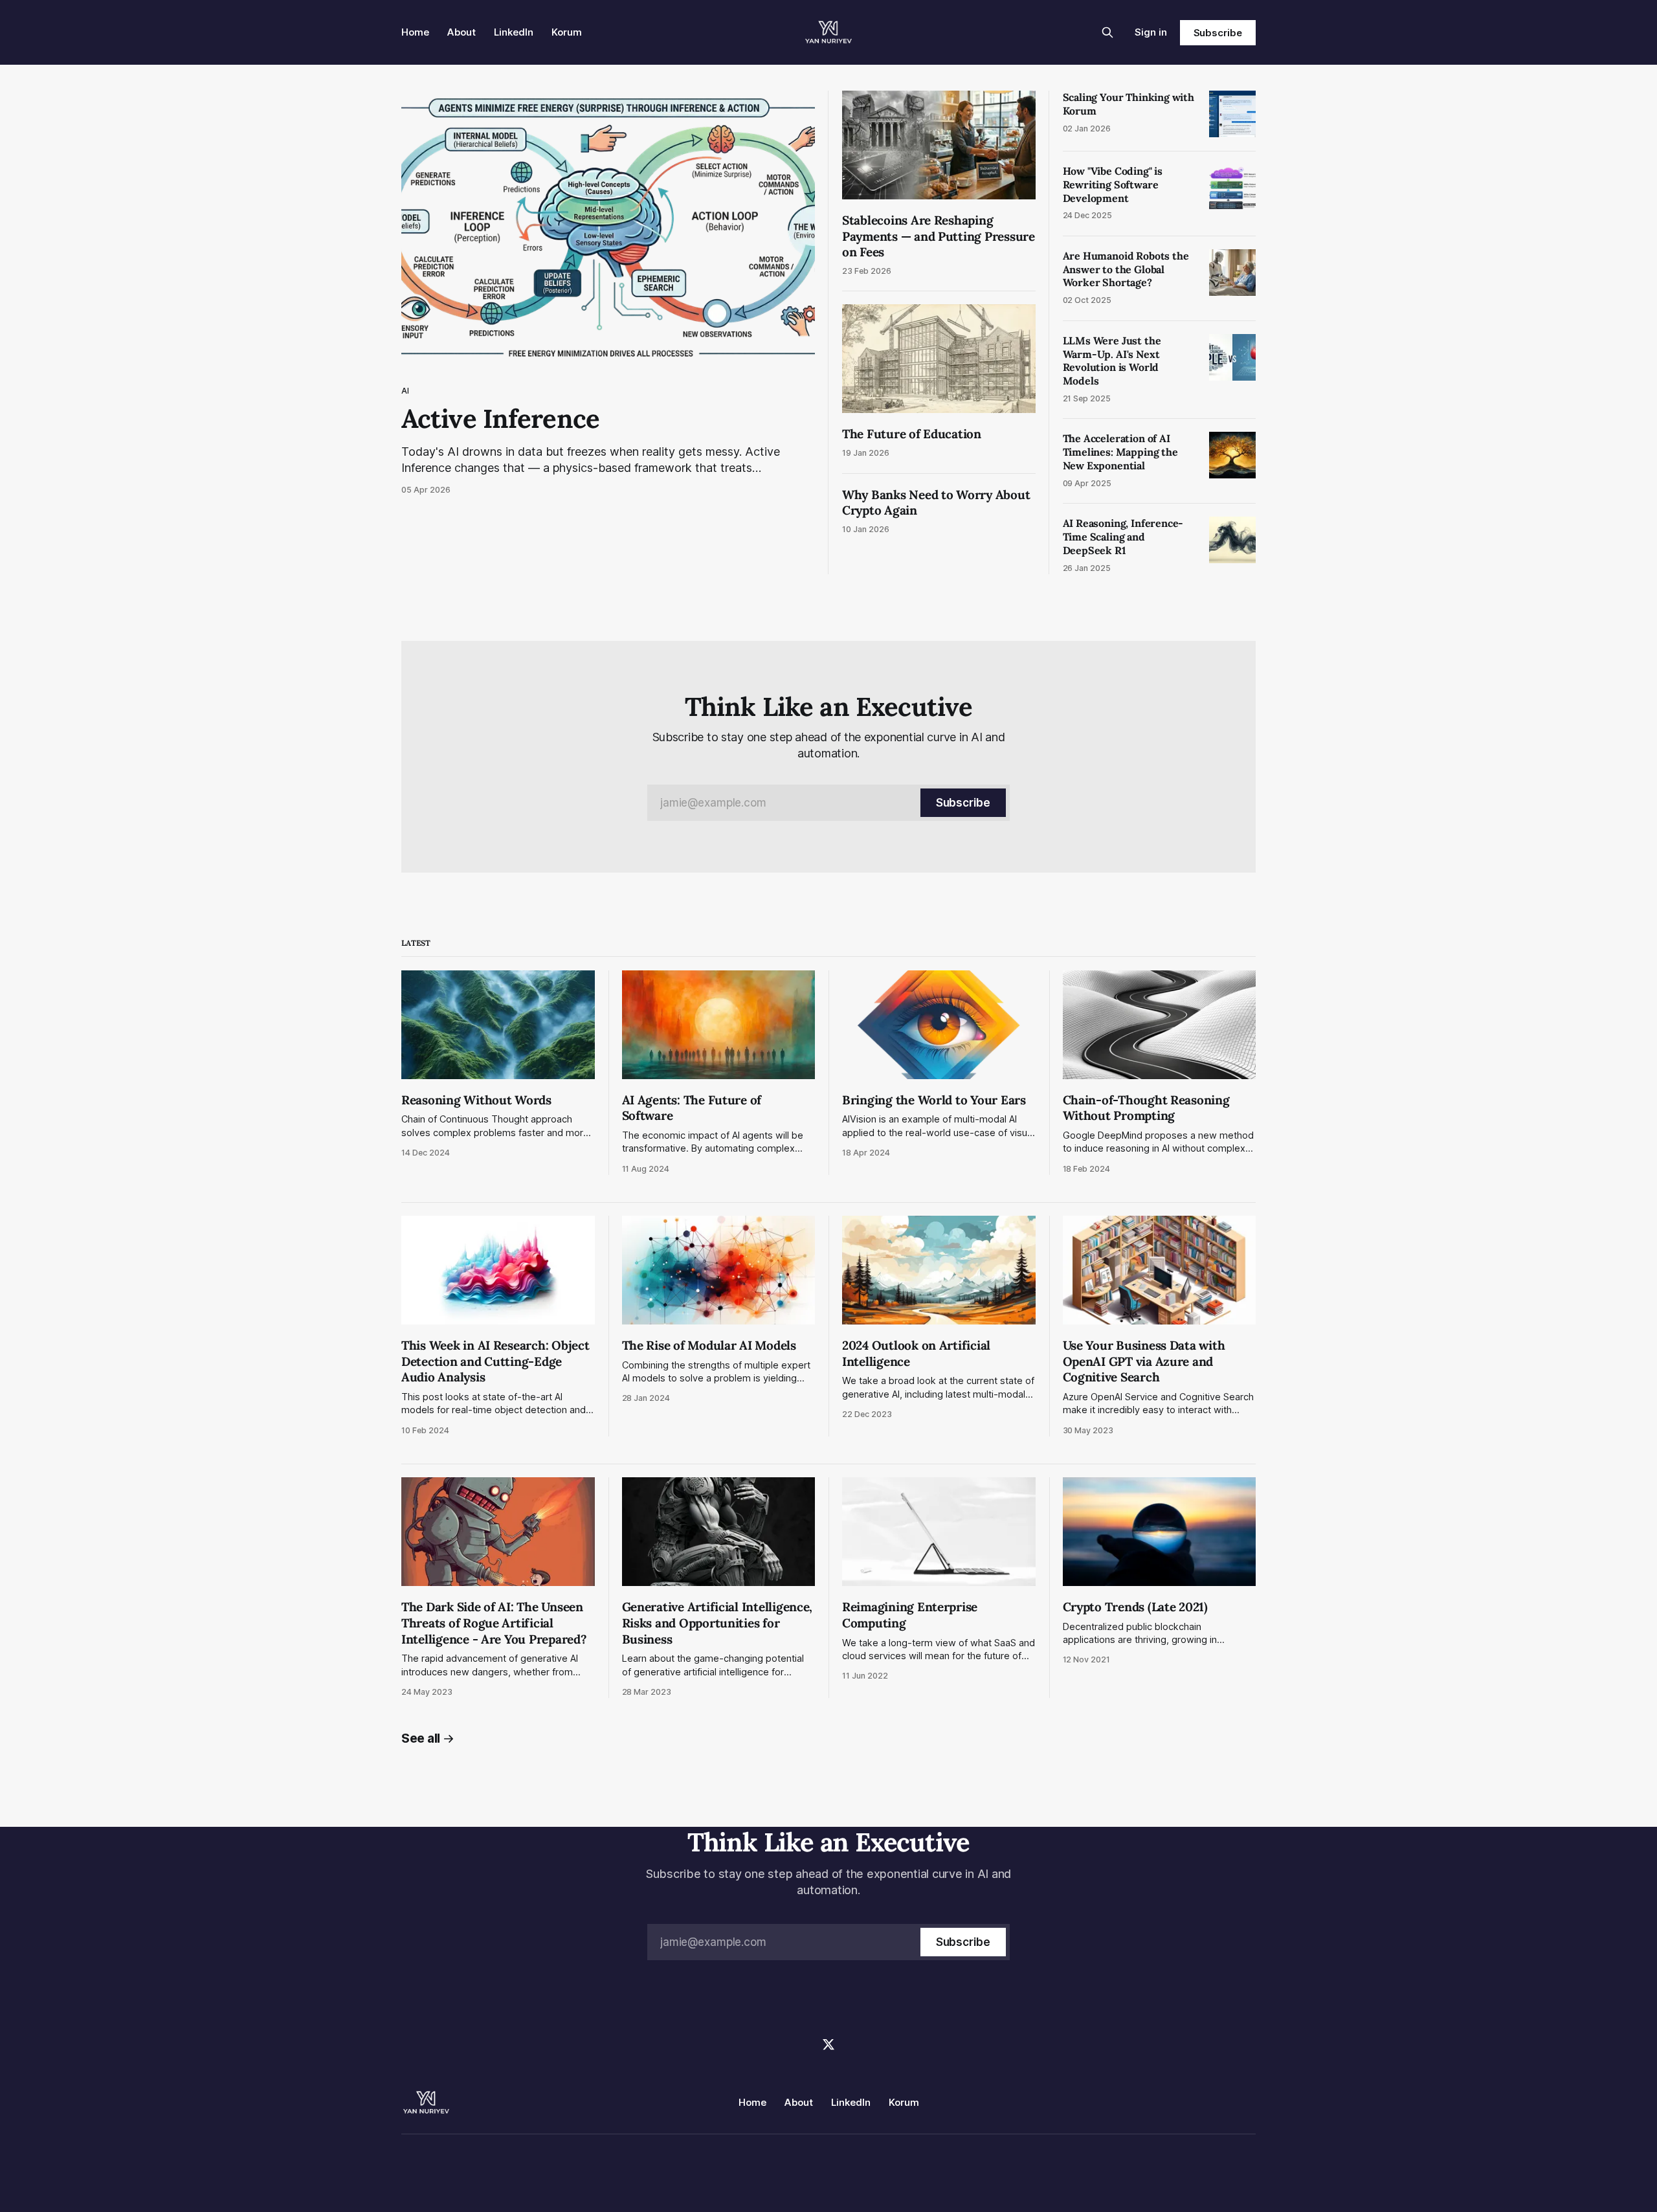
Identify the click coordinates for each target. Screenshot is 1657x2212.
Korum (567, 32)
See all (421, 1738)
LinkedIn (514, 32)
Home (415, 32)
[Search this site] (1107, 32)
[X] (828, 2044)
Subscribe (1218, 33)
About (462, 32)
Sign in (1151, 32)
